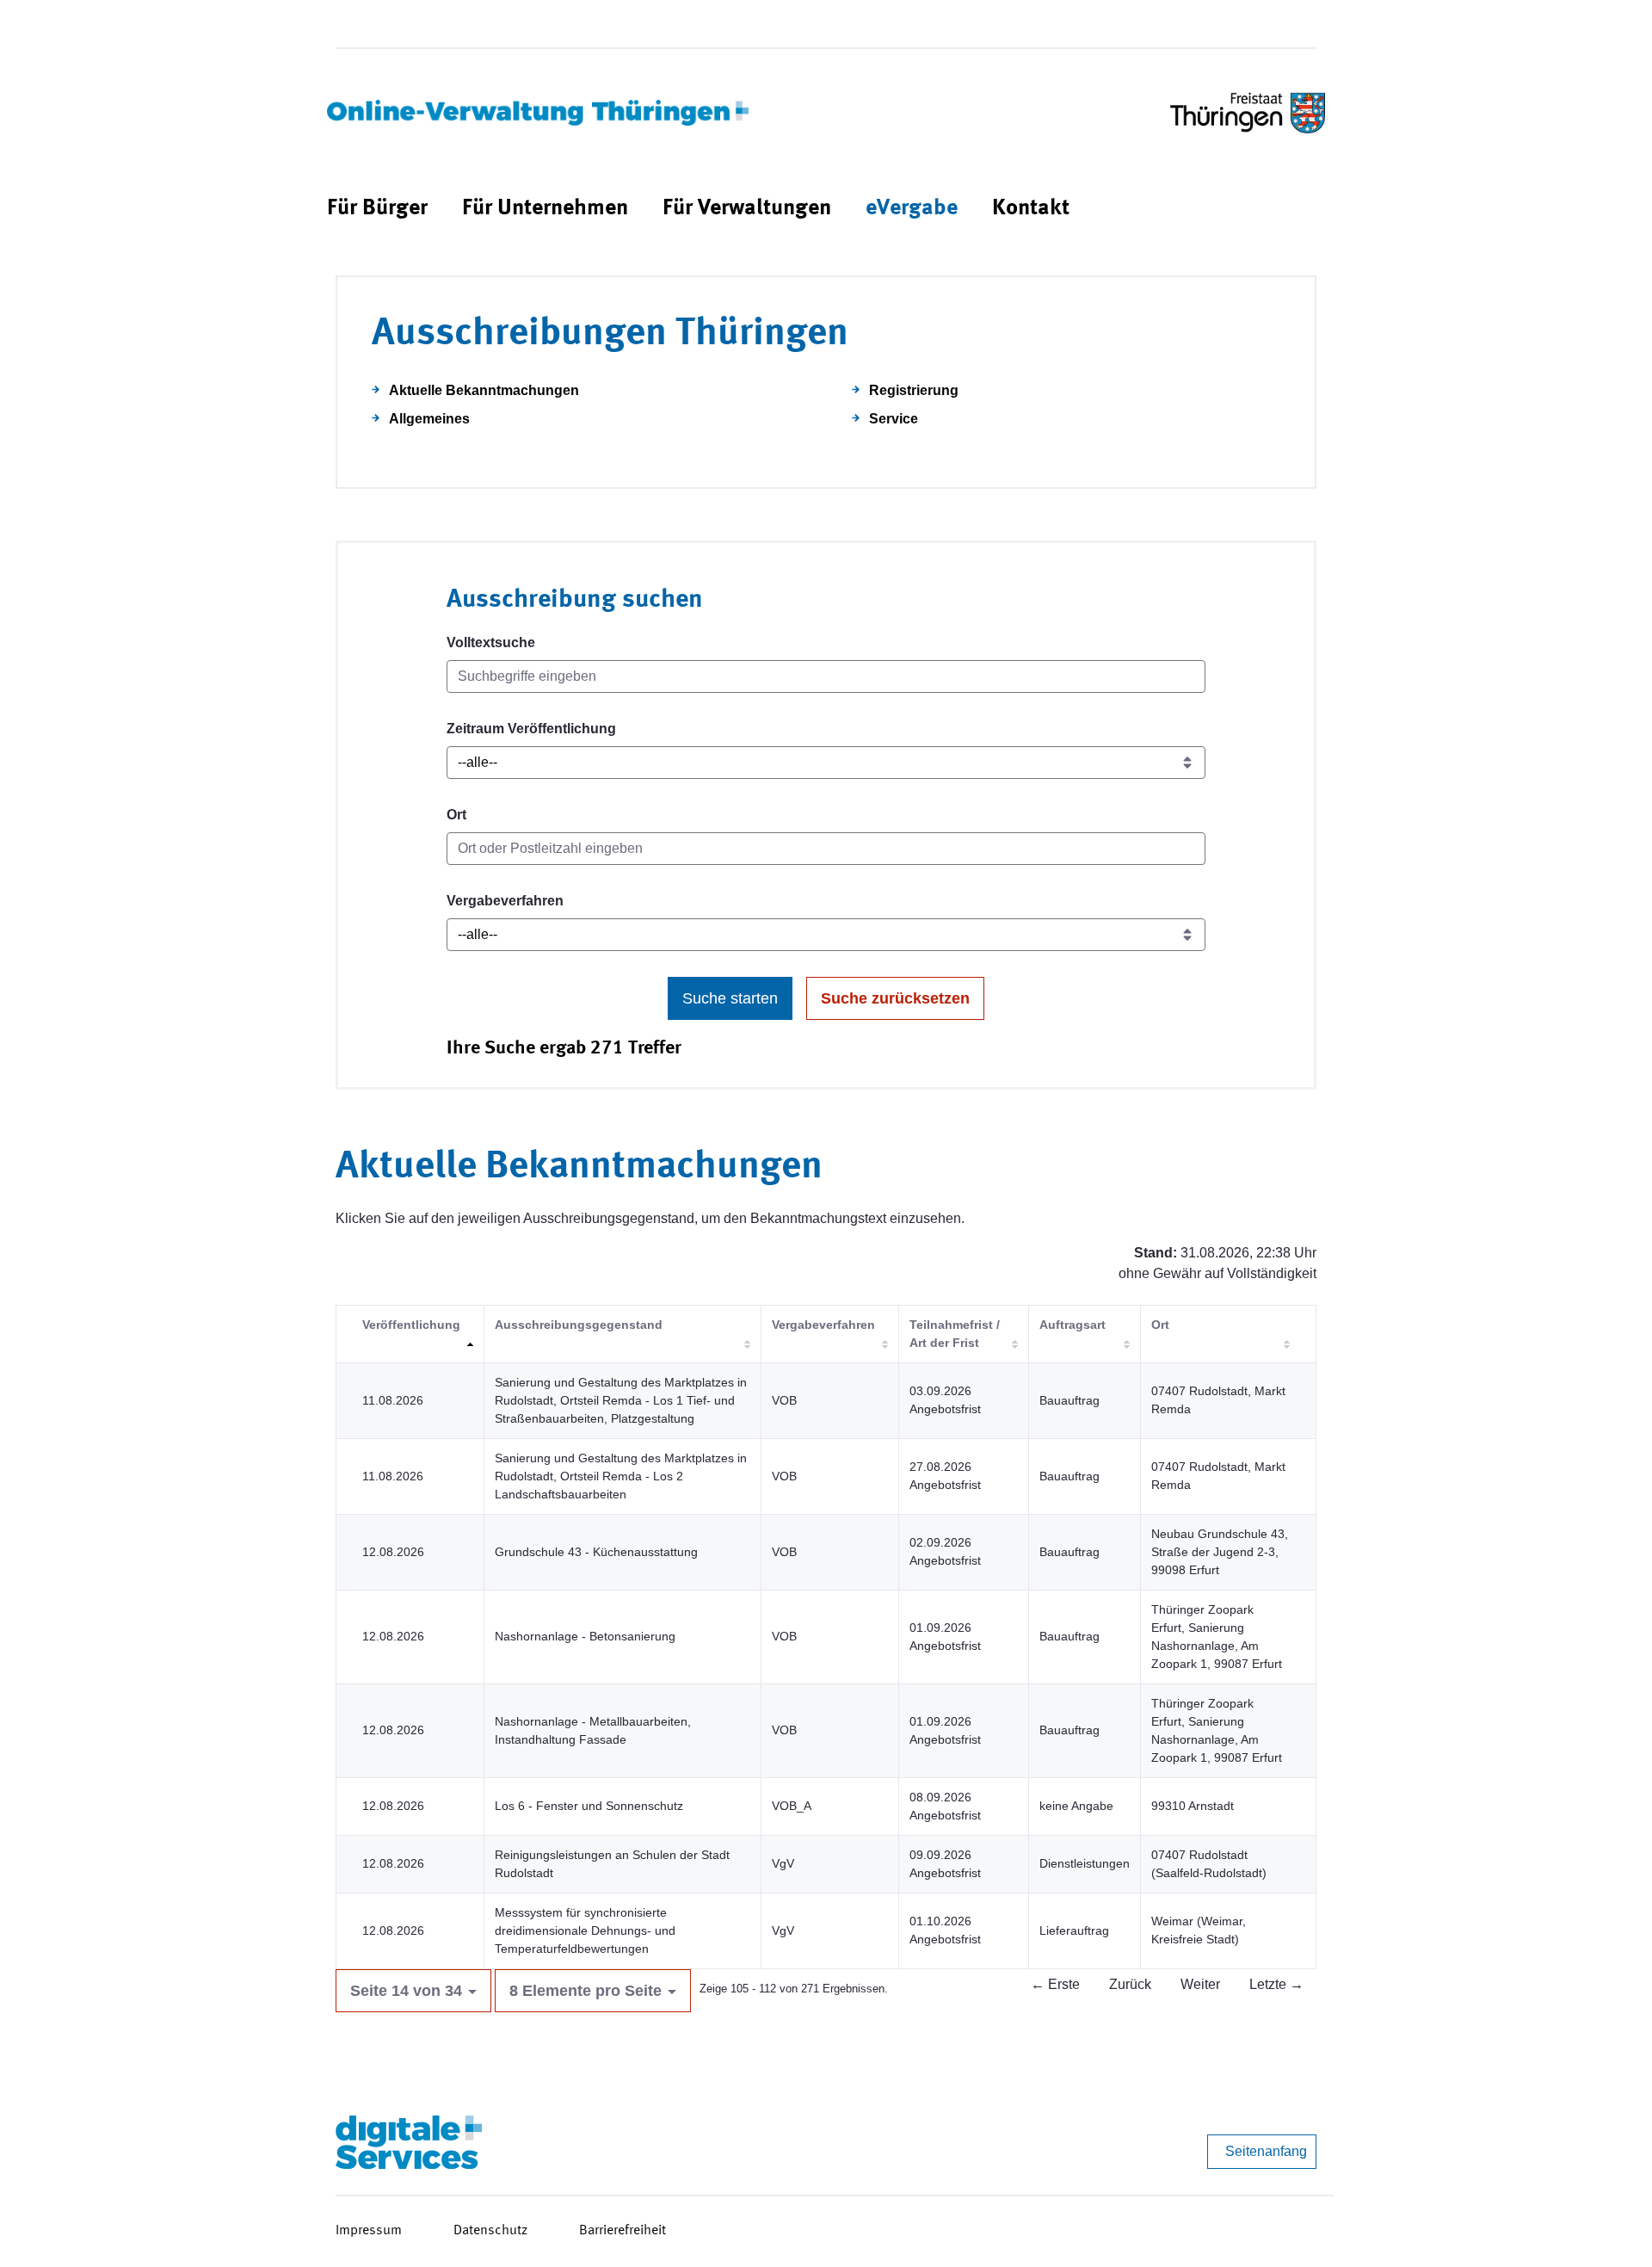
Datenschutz (490, 2231)
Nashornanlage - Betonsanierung (585, 1636)
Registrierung (914, 390)
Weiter (1200, 1984)
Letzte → (1276, 1984)
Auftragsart (1073, 1325)
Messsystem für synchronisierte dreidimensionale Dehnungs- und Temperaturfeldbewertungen (585, 1930)
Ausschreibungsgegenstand (579, 1325)
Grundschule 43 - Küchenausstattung (596, 1552)
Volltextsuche (491, 642)
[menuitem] (377, 209)
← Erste (1055, 1984)
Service (894, 419)
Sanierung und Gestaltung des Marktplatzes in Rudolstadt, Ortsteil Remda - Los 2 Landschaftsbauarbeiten (621, 1476)
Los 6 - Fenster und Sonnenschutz (589, 1806)
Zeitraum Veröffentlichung (531, 729)
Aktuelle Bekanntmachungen (484, 390)
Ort (456, 815)
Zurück (1130, 1984)
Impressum (369, 2231)
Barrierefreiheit (623, 2231)
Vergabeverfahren (505, 901)
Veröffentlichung (411, 1325)
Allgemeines (429, 419)
